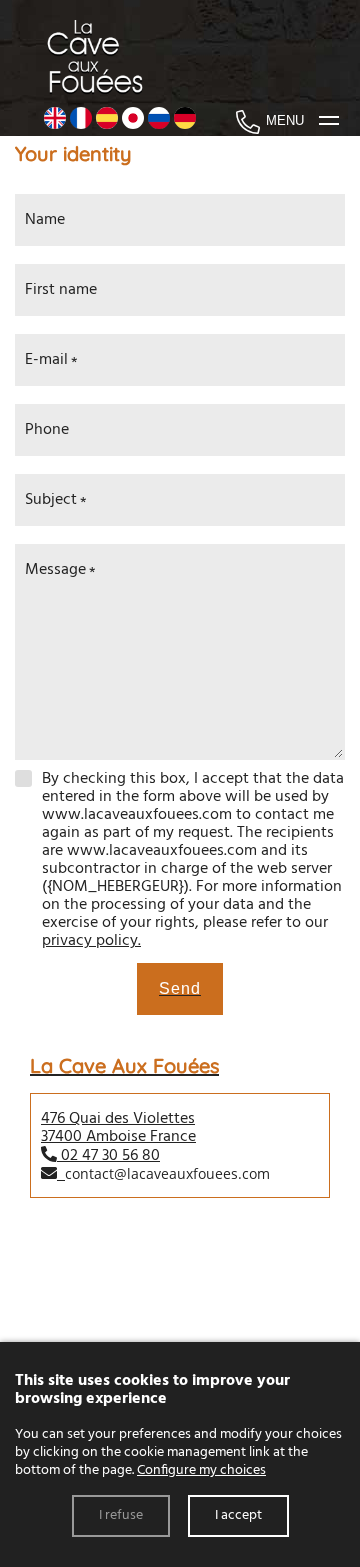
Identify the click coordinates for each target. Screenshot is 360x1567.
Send (180, 988)
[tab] (180, 1128)
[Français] (81, 120)
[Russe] (159, 120)
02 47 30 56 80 (110, 1156)
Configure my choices (201, 1470)
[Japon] (133, 120)
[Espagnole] (107, 120)
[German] (185, 120)
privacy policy (90, 941)
